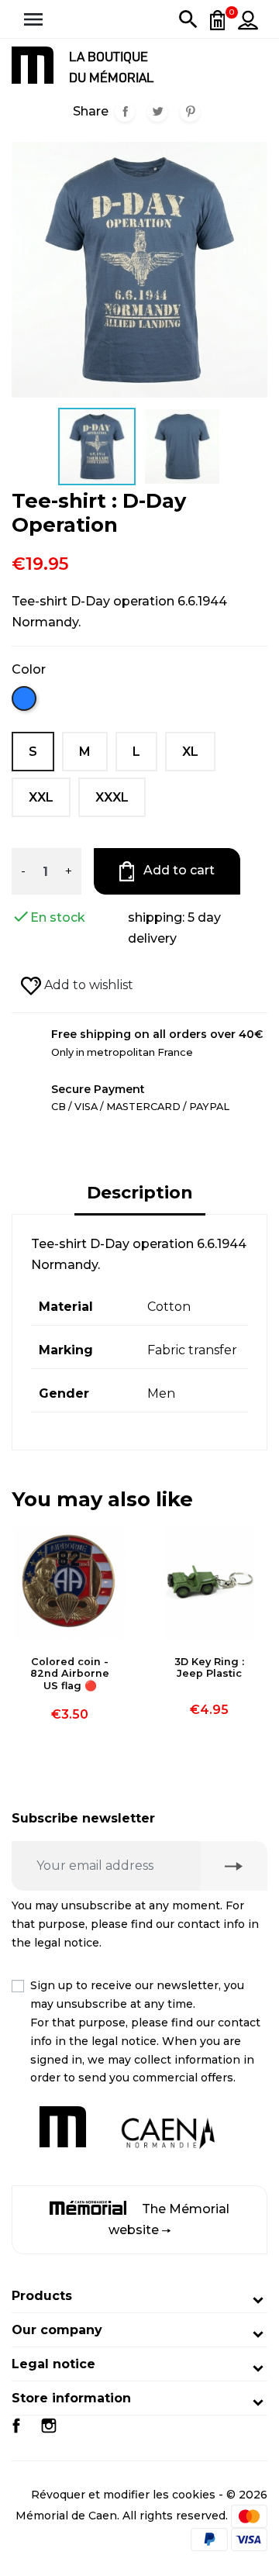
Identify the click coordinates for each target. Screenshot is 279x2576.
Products (42, 2296)
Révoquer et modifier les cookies (123, 2495)
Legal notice (53, 2364)
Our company (57, 2330)
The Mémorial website (169, 2219)
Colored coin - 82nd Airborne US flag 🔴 (70, 1674)
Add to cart (177, 870)
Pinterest (190, 112)
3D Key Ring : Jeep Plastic (209, 1667)
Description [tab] (140, 1193)
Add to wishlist (87, 985)
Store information (71, 2398)
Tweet (157, 112)
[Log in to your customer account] (248, 19)
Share (125, 112)
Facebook (16, 2426)
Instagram (49, 2426)
